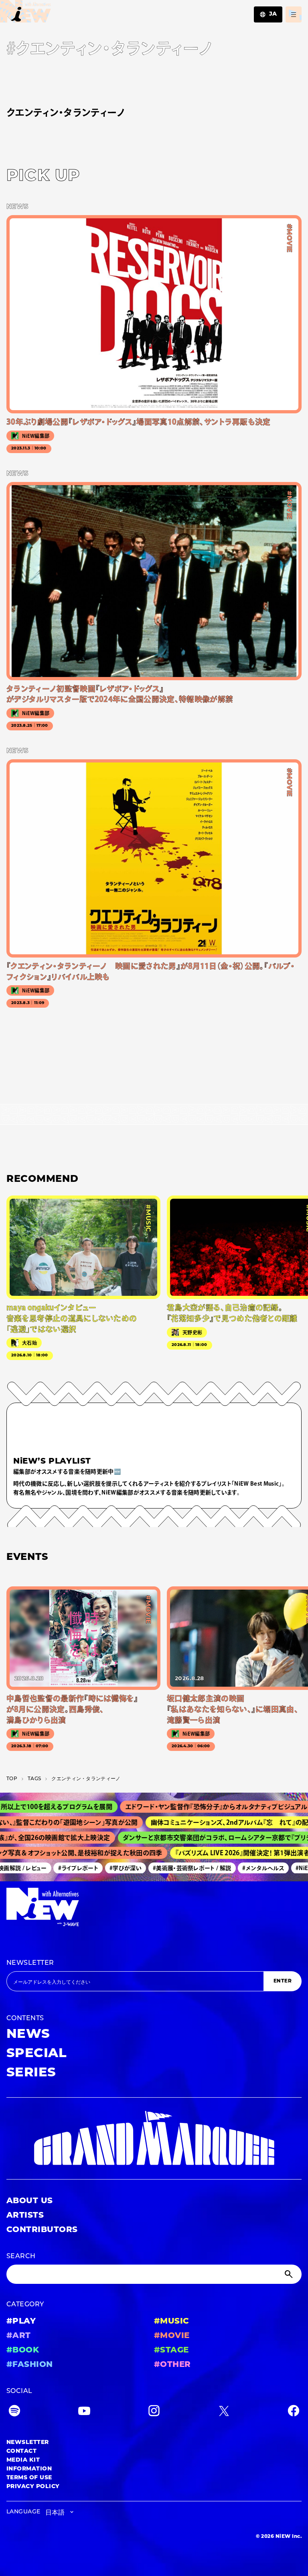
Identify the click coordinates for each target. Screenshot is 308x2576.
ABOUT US (30, 2201)
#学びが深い (112, 1868)
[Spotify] (14, 2412)
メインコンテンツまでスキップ (53, 10)
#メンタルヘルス (250, 1868)
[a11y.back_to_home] (25, 13)
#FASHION (30, 2365)
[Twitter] (224, 2412)
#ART (19, 2336)
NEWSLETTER (30, 1963)
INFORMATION (29, 2469)
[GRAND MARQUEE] (154, 2138)
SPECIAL (36, 2054)
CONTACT (21, 2451)
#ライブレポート (65, 1868)
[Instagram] (154, 2412)
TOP (12, 1779)
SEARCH (21, 2257)
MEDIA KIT (23, 2460)
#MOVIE (172, 2336)
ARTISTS (25, 2216)
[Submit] (290, 2274)
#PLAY (21, 2322)
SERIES (31, 2073)
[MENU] (294, 14)
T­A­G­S (34, 1779)
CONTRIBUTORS (42, 2230)
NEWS (28, 2035)
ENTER (283, 1981)
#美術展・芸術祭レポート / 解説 (179, 1868)
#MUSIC (172, 2322)
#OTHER (172, 2365)
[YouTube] (84, 2412)
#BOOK (23, 2350)
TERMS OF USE (29, 2478)
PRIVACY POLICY (33, 2487)
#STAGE (171, 2350)
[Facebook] (294, 2412)
